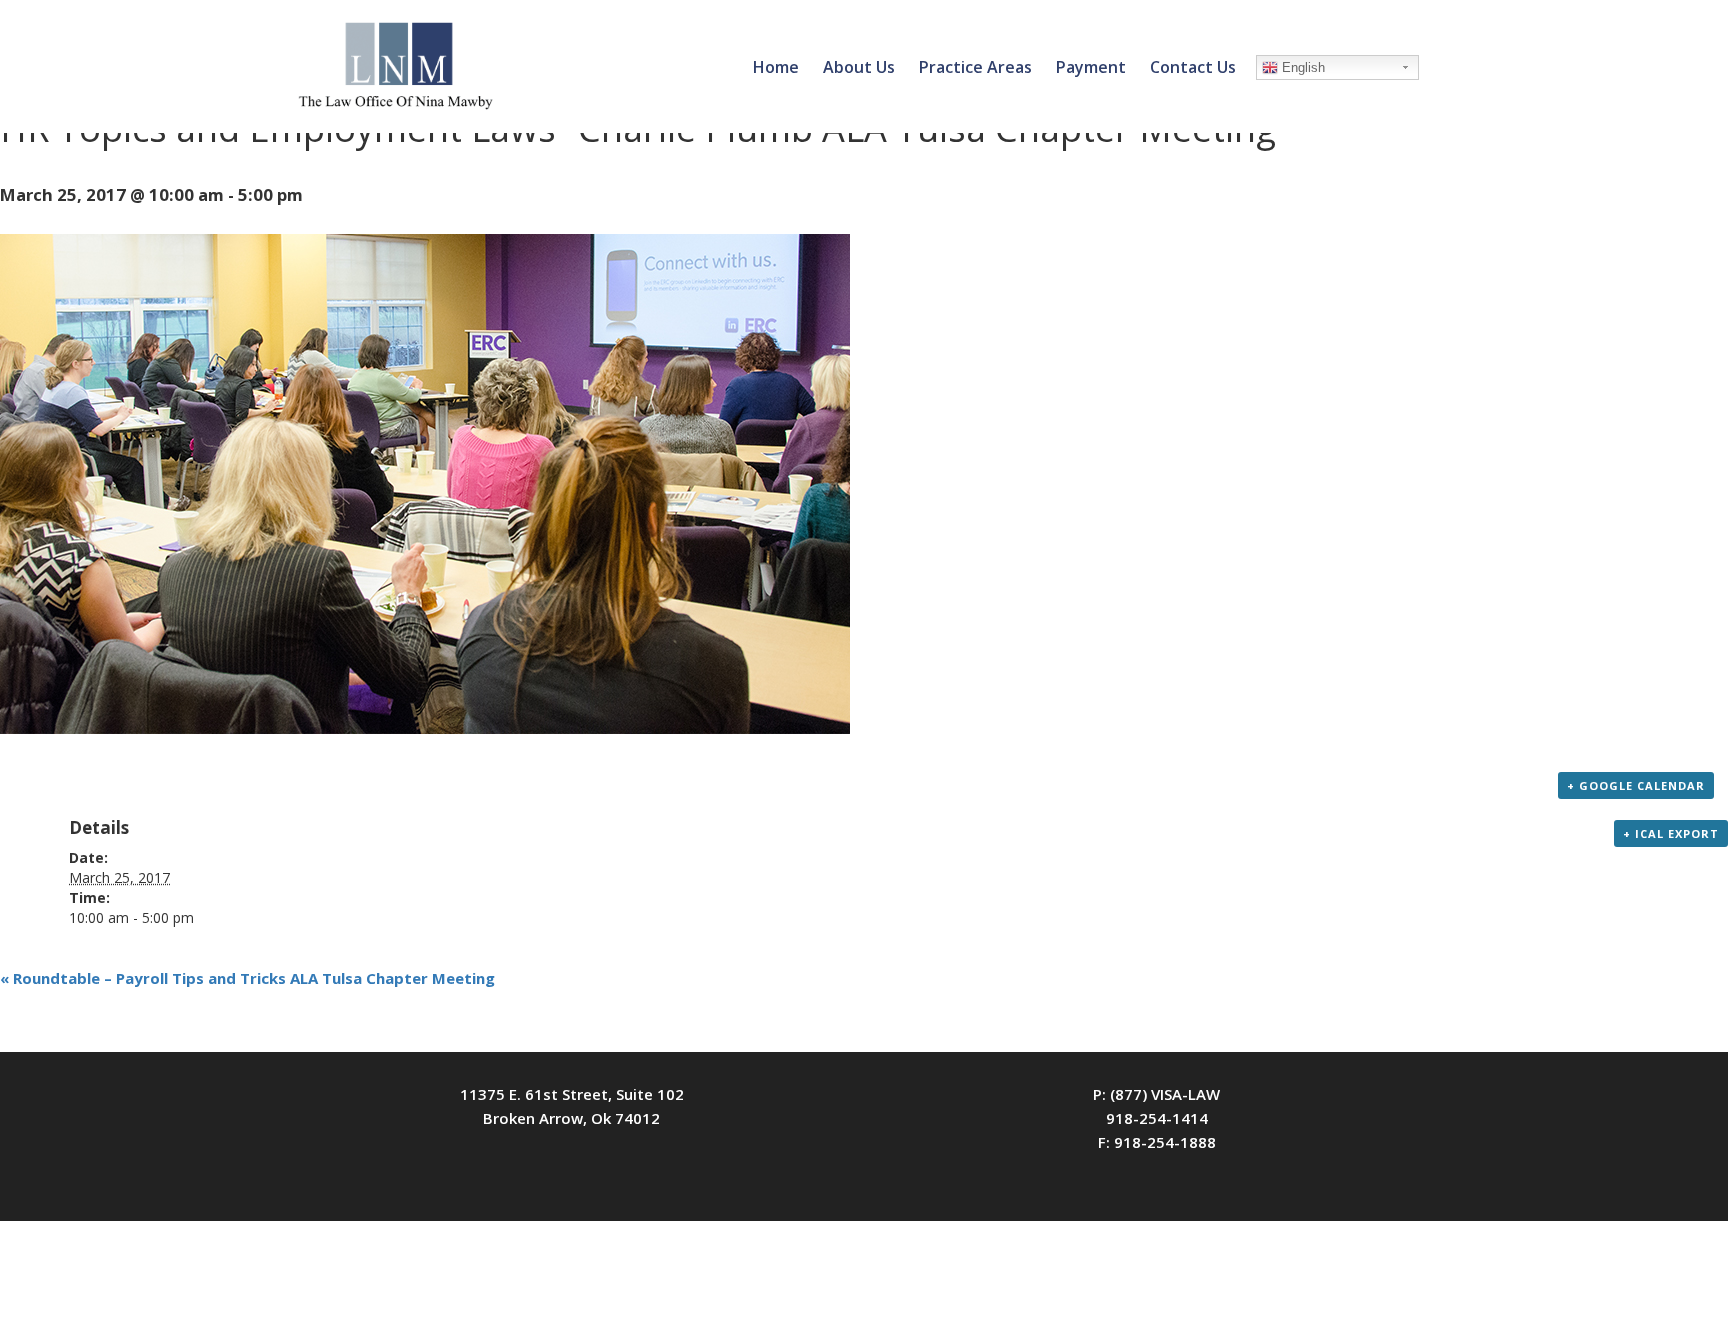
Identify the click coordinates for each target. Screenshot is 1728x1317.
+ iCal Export (1671, 833)
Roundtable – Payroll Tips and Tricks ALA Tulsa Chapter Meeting (247, 978)
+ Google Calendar (1636, 785)
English (1301, 67)
